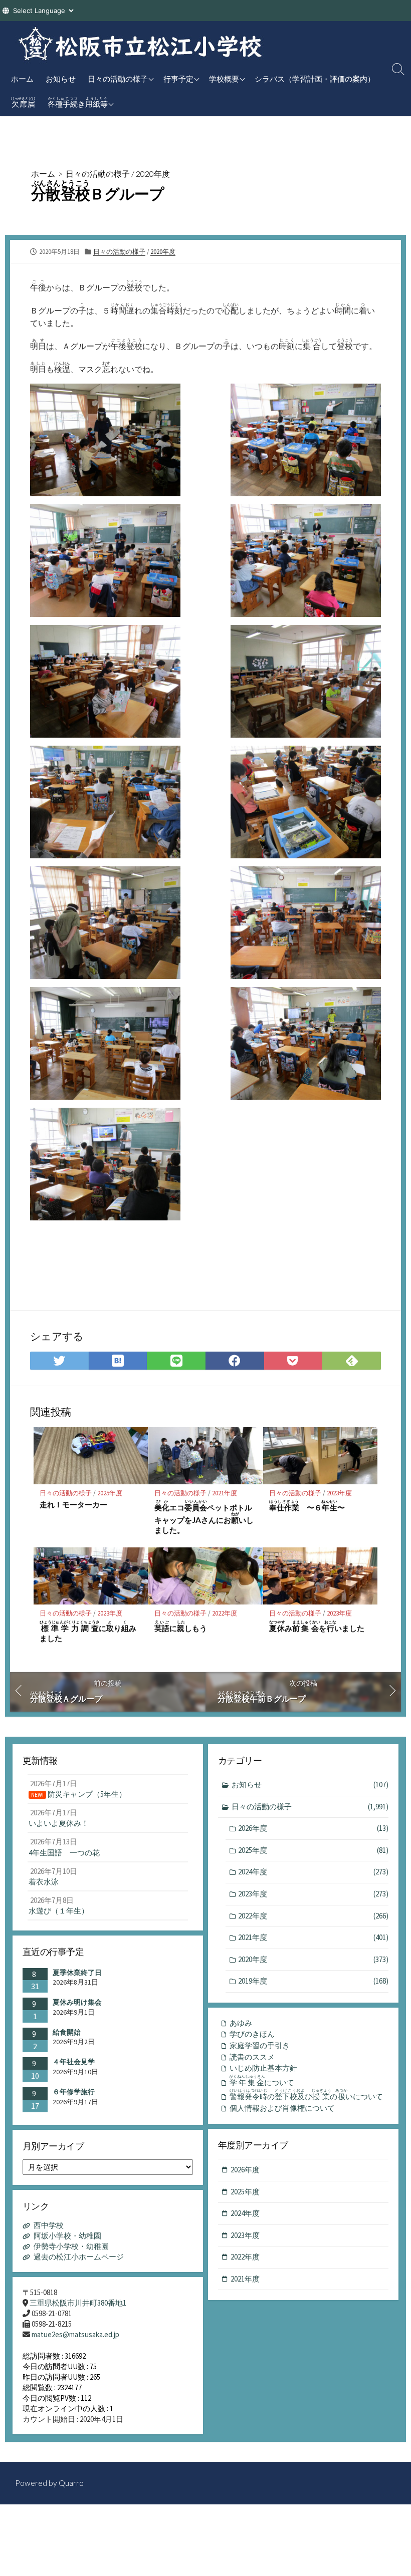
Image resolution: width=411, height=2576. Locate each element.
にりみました (88, 1631)
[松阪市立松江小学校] (140, 44)
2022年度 (225, 1613)
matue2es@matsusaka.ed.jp (75, 2334)
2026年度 (313, 1828)
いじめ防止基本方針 (263, 2068)
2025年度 (110, 1493)
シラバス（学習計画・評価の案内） (315, 79)
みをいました (317, 1626)
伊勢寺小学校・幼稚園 (71, 2246)
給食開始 (67, 2032)
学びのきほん (252, 2034)
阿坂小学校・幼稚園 (67, 2236)
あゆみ (241, 2023)
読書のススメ (252, 2057)
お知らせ (61, 79)
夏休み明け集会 (77, 2002)
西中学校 (49, 2225)
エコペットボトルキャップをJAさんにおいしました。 (204, 1517)
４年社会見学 (74, 2062)
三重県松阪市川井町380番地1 (78, 2303)
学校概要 (224, 79)
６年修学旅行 (74, 2092)
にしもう (181, 1626)
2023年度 (339, 1493)
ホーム (22, 79)
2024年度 (313, 1872)
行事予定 (178, 79)
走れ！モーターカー (73, 1504)
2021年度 (225, 1493)
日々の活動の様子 (118, 79)
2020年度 (153, 174)
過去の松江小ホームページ (79, 2257)
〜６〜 (307, 1506)
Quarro (71, 2483)
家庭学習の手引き (260, 2045)
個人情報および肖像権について (282, 2108)
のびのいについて (306, 2095)
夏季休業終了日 (77, 1973)
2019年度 (313, 1981)
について (262, 2081)
